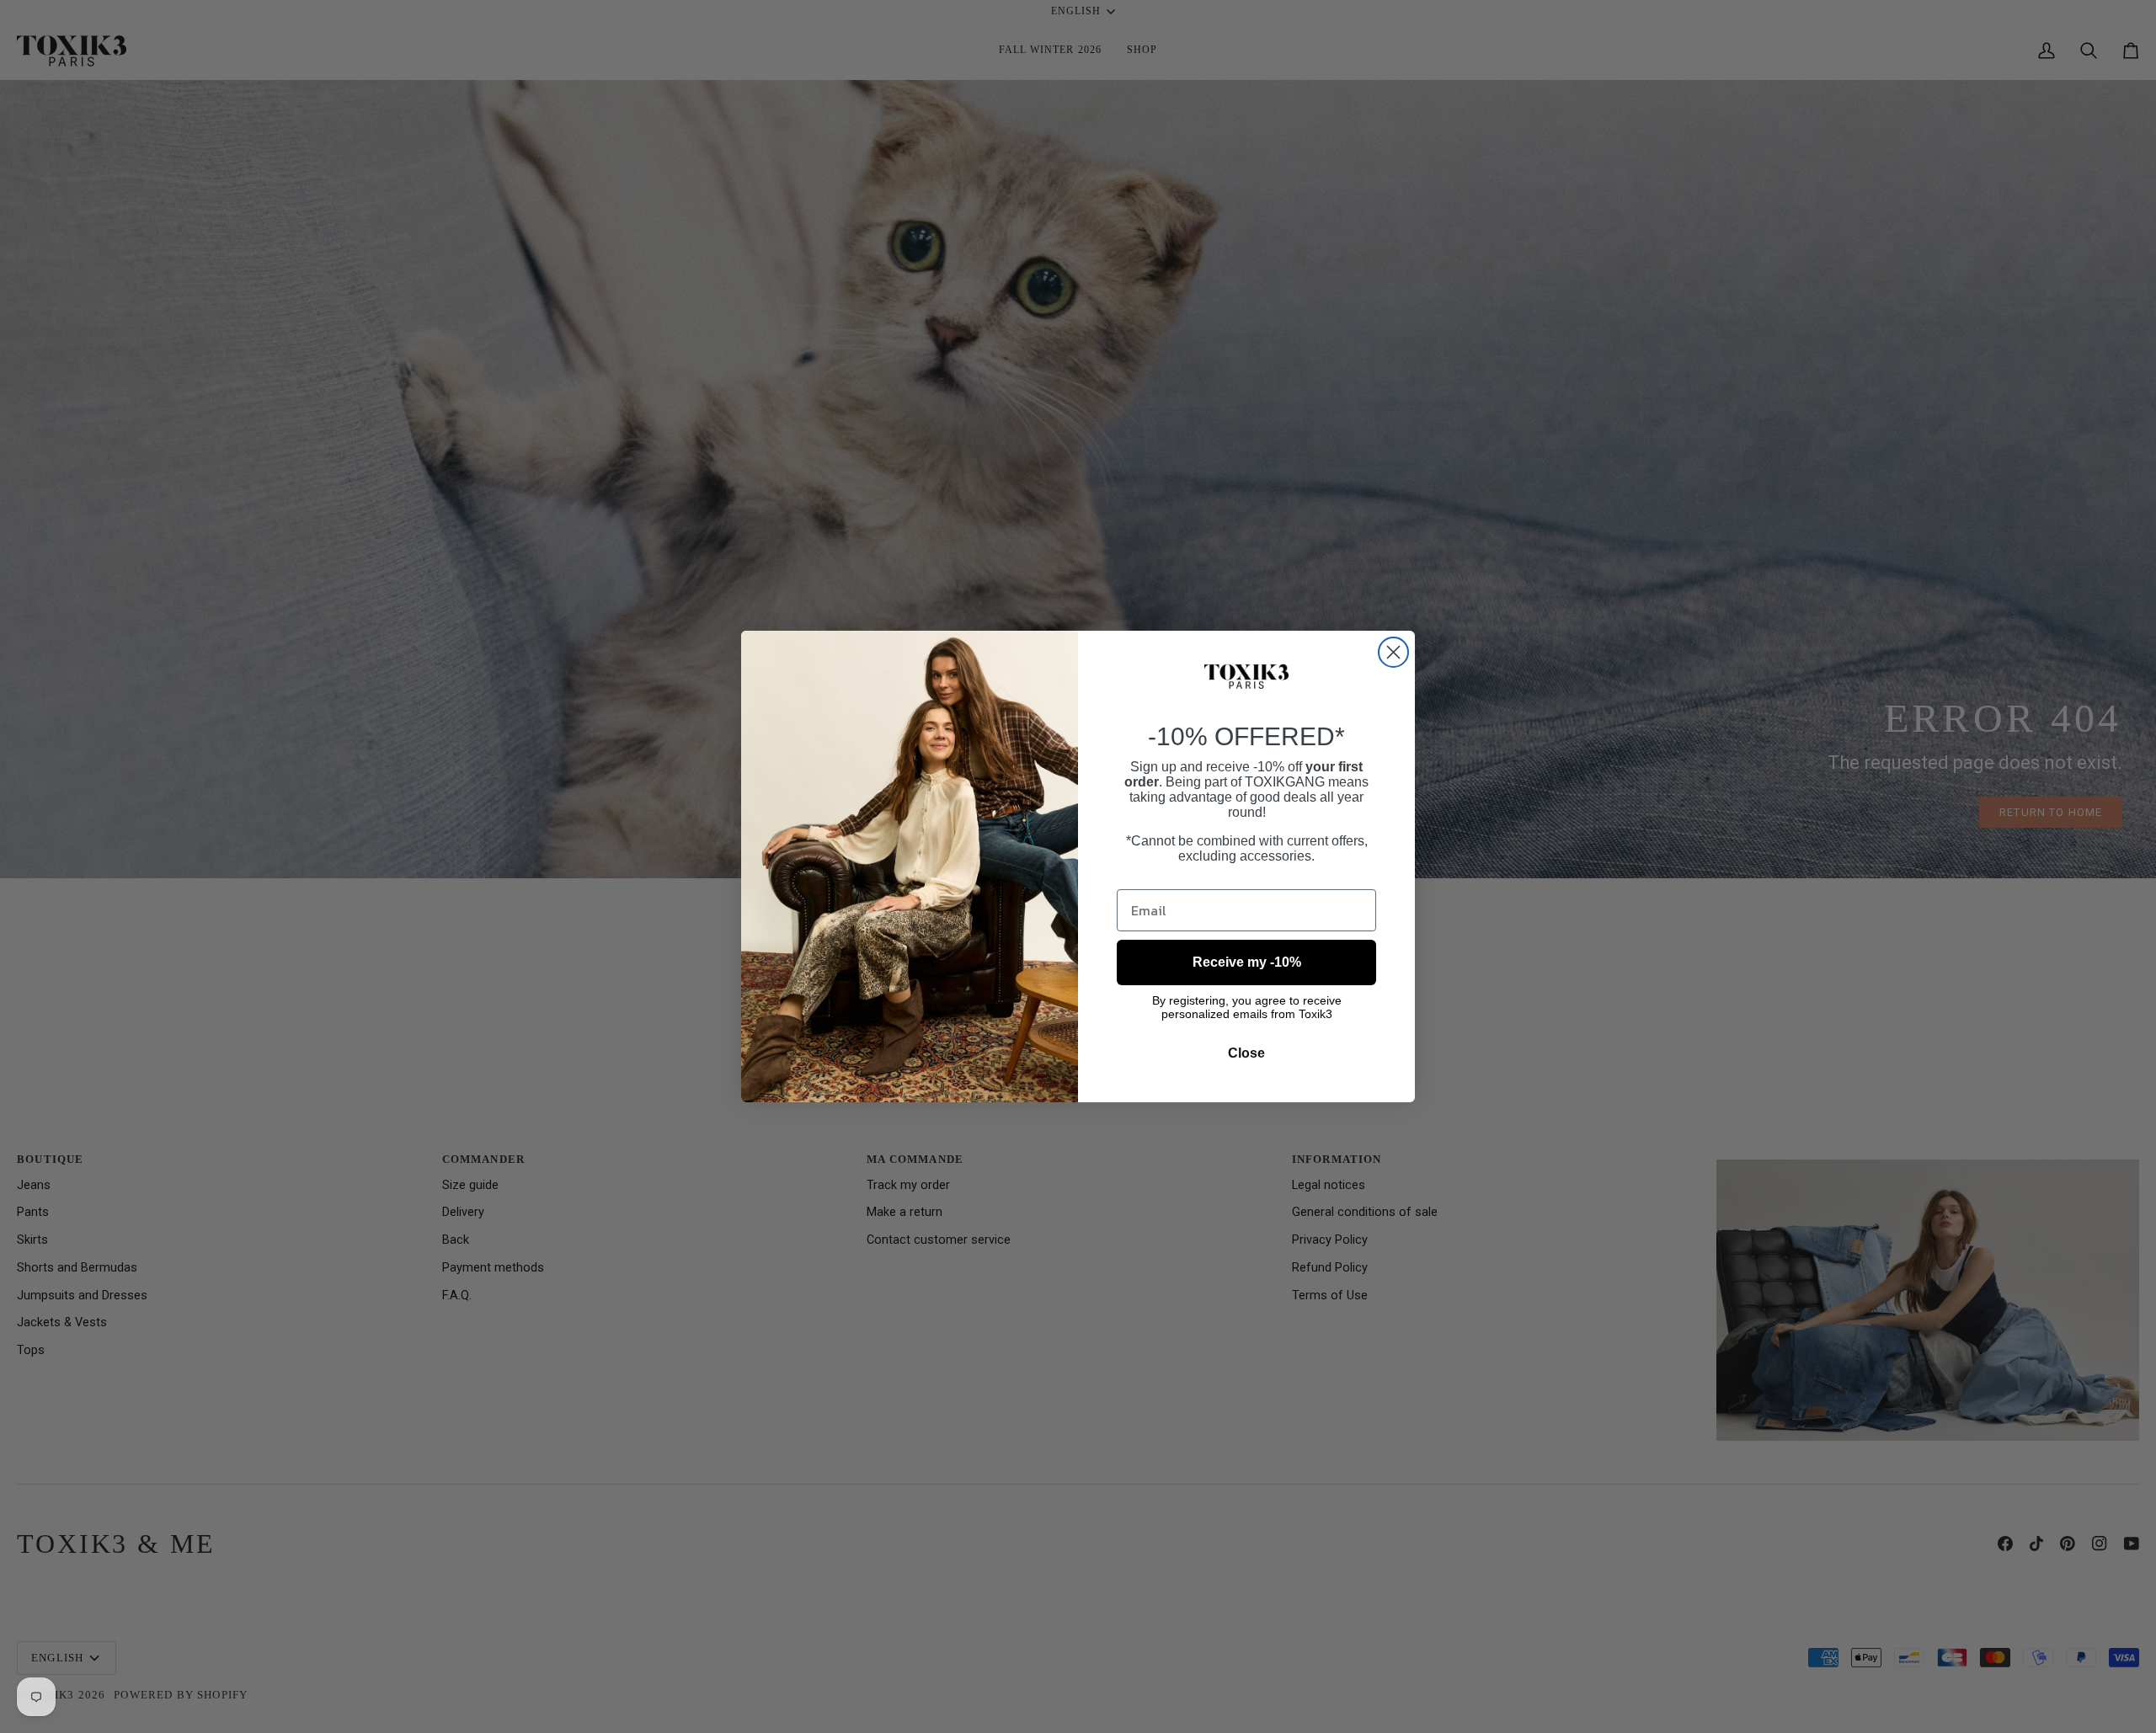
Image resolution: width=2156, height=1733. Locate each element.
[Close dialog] (1393, 652)
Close (1246, 1053)
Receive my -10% (1247, 962)
